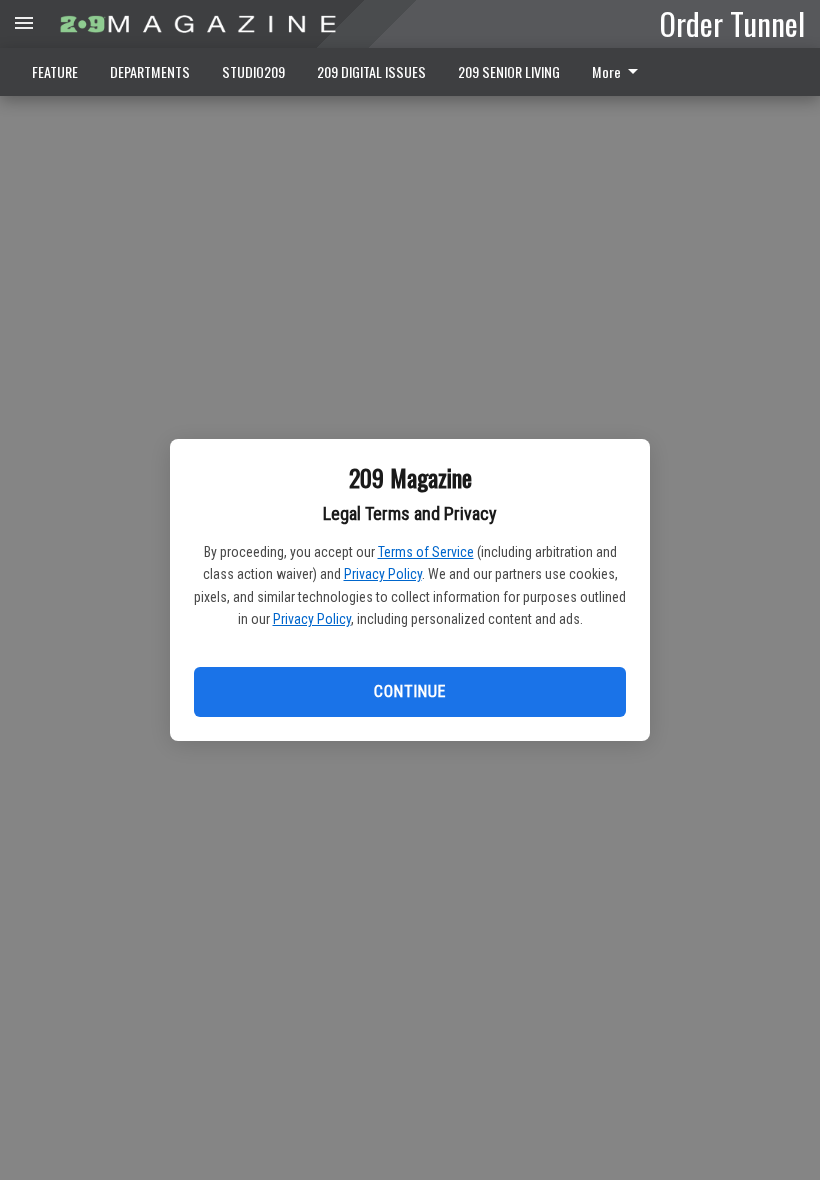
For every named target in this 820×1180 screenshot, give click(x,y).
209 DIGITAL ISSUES (371, 71)
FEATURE (55, 71)
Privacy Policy (383, 574)
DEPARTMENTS (150, 71)
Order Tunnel (732, 23)
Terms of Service (426, 552)
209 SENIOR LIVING (509, 71)
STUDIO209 (253, 71)
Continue (409, 691)
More (606, 71)
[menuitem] (620, 72)
